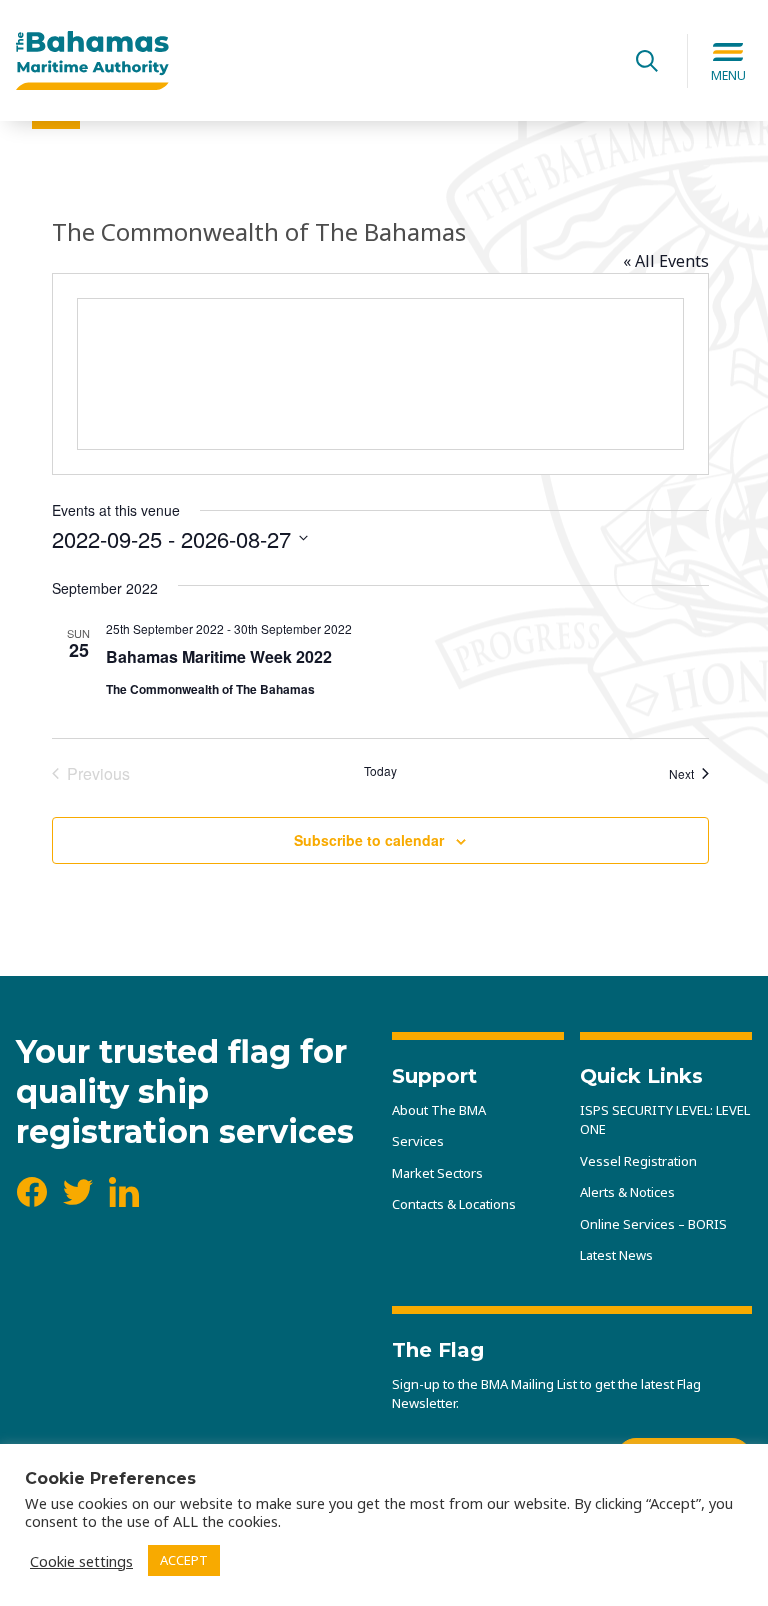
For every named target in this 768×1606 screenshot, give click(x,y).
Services (418, 1141)
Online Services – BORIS (653, 1224)
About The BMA (439, 1110)
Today (380, 771)
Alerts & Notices (627, 1192)
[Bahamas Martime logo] (311, 61)
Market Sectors (437, 1173)
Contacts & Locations (454, 1204)
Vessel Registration (638, 1161)
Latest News (616, 1255)
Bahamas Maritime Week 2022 (219, 656)
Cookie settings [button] (81, 1561)
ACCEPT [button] (184, 1560)
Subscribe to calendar (369, 840)
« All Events (666, 261)
